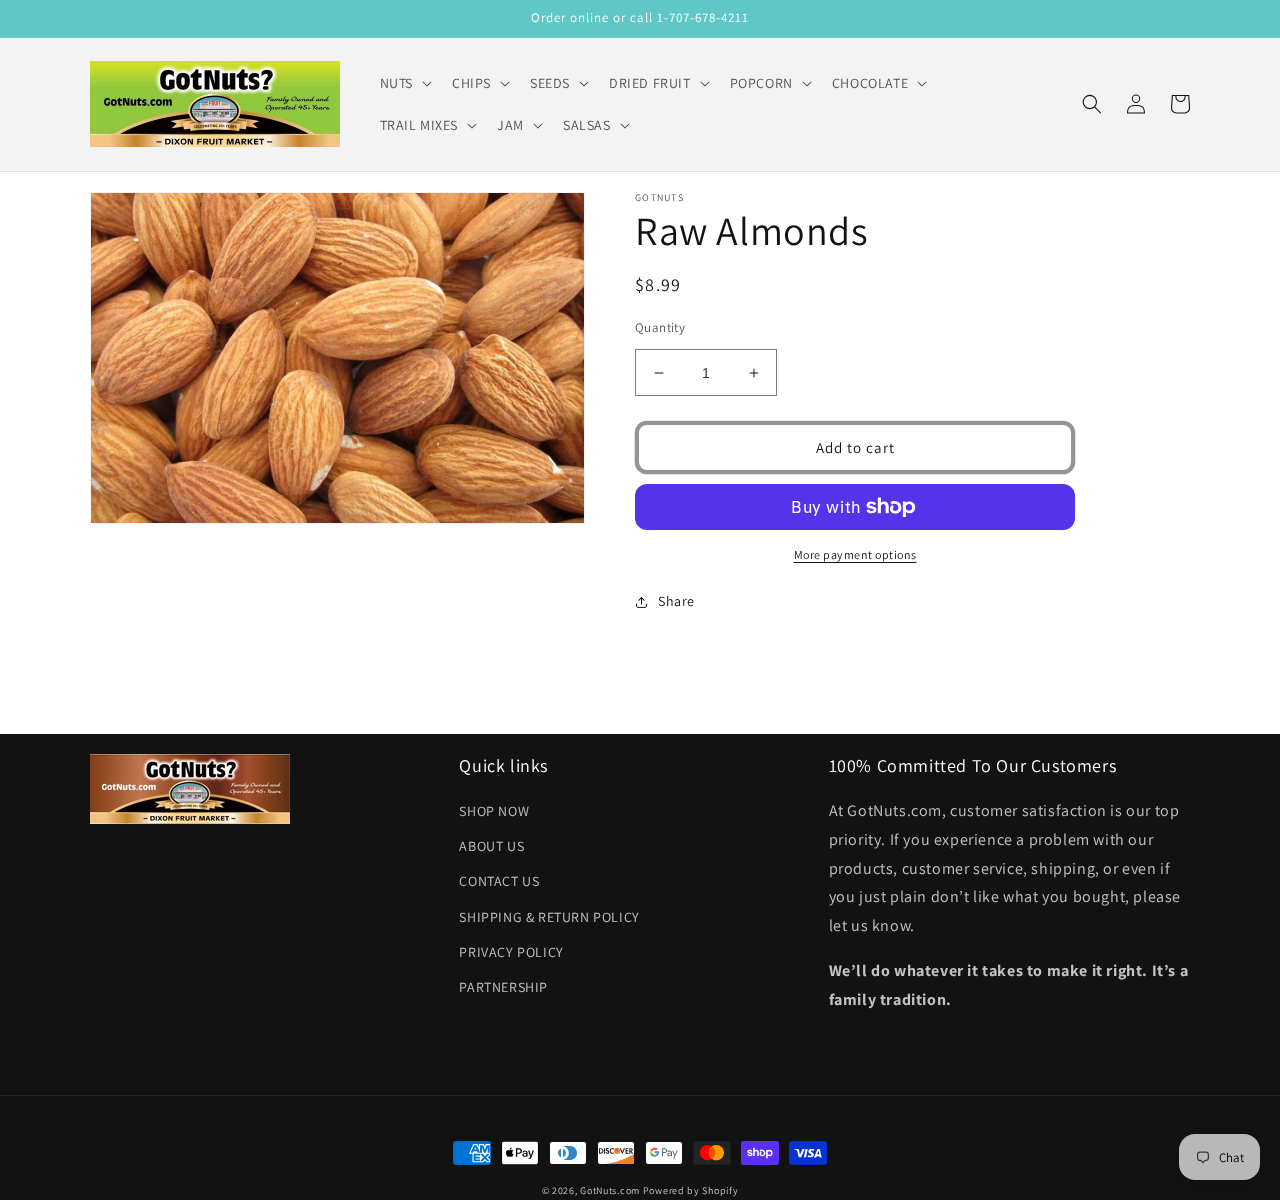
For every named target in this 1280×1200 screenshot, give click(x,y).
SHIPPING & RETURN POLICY (549, 917)
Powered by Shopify (691, 1190)
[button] (404, 83)
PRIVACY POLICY (511, 952)
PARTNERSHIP (503, 987)
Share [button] (676, 601)
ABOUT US (491, 846)
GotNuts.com (610, 1190)
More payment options (855, 554)
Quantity (660, 327)
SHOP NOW (494, 811)
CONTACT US (499, 881)
